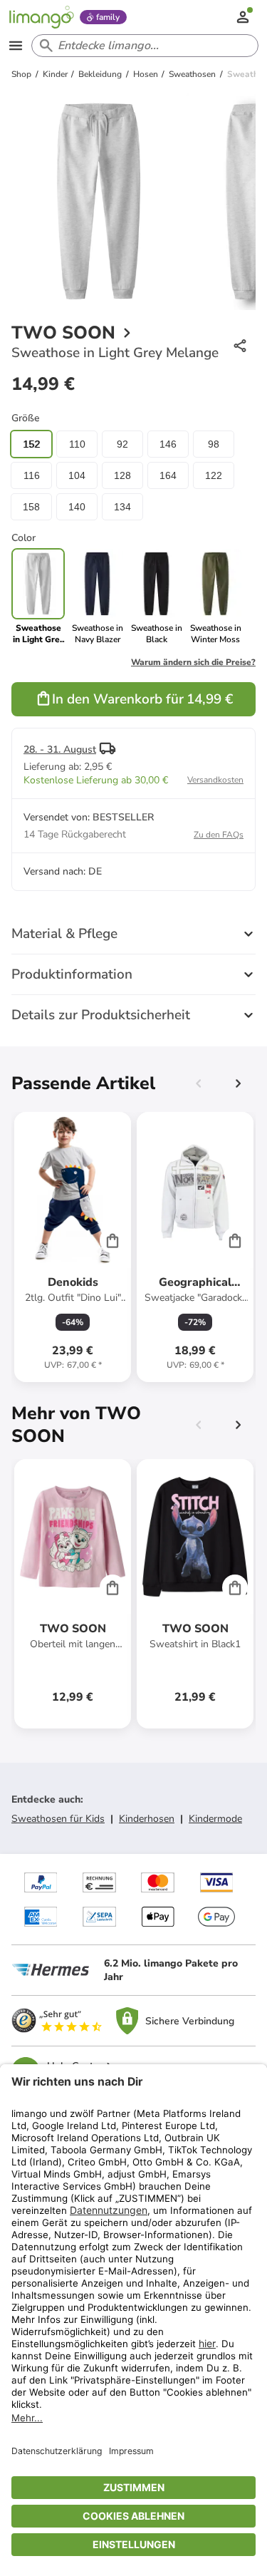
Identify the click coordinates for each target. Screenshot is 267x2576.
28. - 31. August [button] (60, 749)
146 (168, 444)
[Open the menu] (16, 46)
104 (77, 475)
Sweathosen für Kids (58, 1819)
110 (77, 444)
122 (214, 475)
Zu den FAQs (219, 835)
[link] (97, 597)
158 (31, 507)
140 (77, 507)
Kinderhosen (147, 1819)
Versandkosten (215, 780)
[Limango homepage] (41, 17)
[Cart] (112, 1240)
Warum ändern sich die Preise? (193, 662)
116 (32, 475)
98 (214, 444)
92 (122, 444)
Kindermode (215, 1819)
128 (122, 475)
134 (122, 507)
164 (168, 475)
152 (31, 444)
